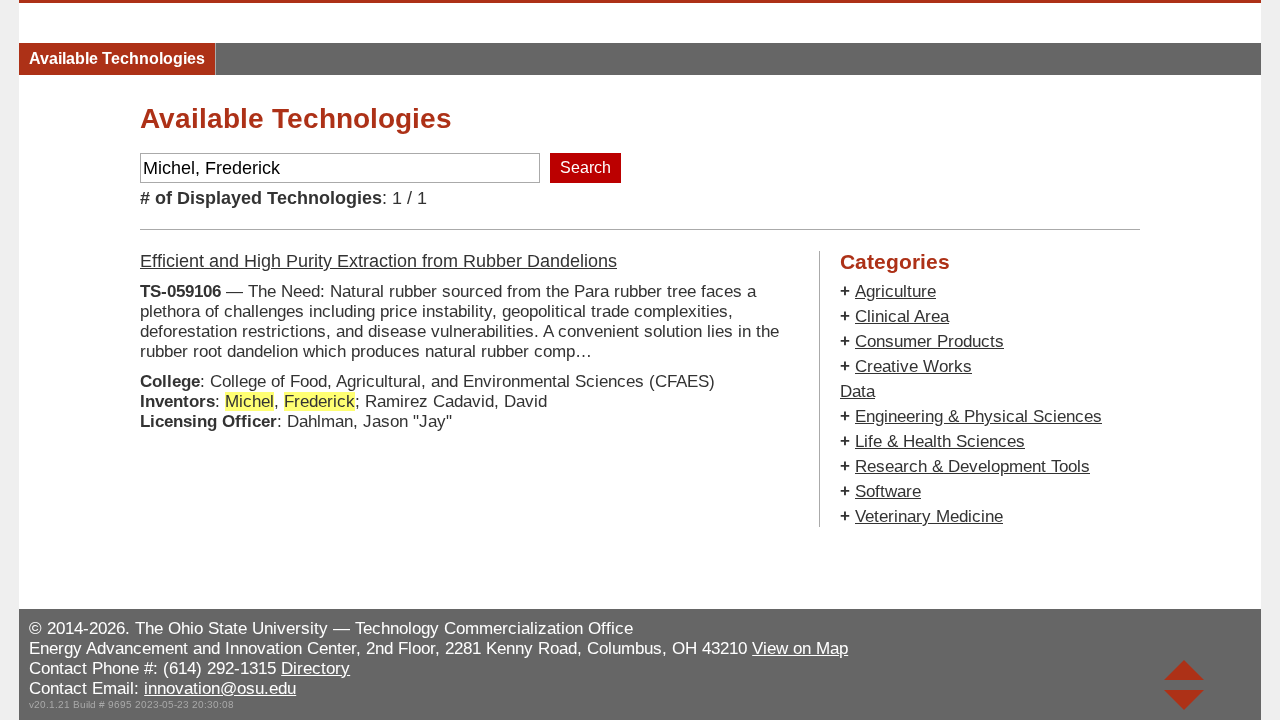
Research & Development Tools (972, 466)
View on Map (800, 648)
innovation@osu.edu (220, 688)
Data (857, 391)
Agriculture (895, 291)
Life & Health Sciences (940, 441)
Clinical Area (902, 316)
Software (888, 491)
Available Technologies (117, 58)
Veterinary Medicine (929, 516)
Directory (315, 668)
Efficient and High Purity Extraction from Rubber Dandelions (378, 261)
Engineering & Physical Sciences (978, 416)
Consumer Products (929, 341)
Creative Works (913, 366)
